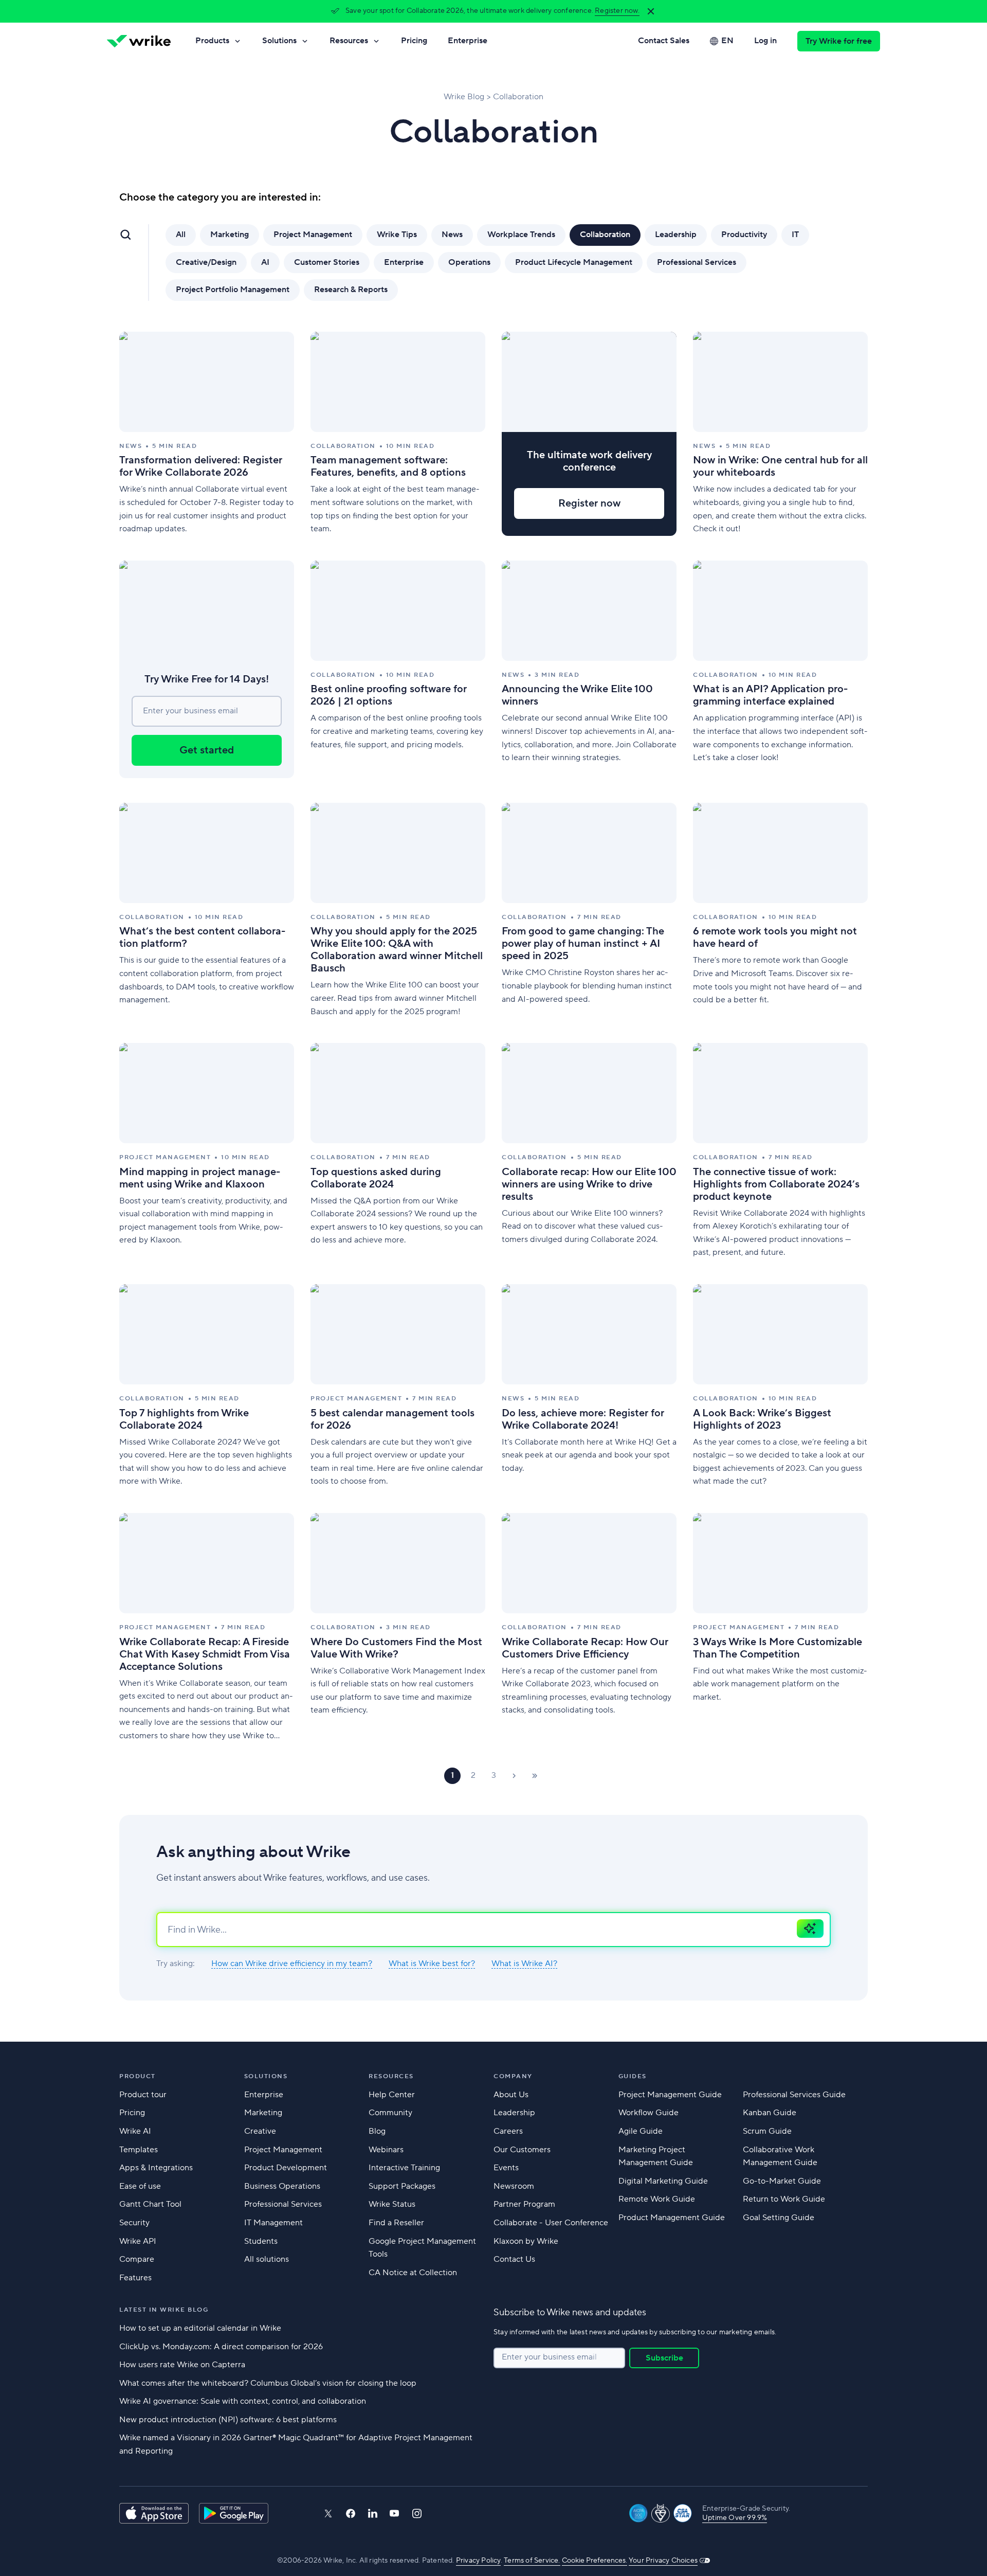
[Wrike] (139, 41)
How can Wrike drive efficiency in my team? (292, 1964)
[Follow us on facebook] (351, 2514)
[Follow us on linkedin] (373, 2513)
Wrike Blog (464, 97)
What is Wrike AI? (524, 1964)
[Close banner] (651, 11)
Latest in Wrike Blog (164, 2310)
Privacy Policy (478, 2561)
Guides (633, 2076)
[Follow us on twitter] (328, 2514)
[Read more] (207, 434)
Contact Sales (664, 41)
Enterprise (468, 41)
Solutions (279, 41)
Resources (349, 41)
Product (138, 2076)
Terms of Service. (532, 2561)
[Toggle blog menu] (125, 235)
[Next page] (514, 1776)
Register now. (617, 11)
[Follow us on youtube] (395, 2513)
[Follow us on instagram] (417, 2514)
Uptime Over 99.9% (735, 2518)
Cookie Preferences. (595, 2561)
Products (212, 41)
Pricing (414, 41)
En (727, 41)
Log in (765, 41)
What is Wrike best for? (432, 1964)
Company (513, 2076)
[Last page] (535, 1776)
